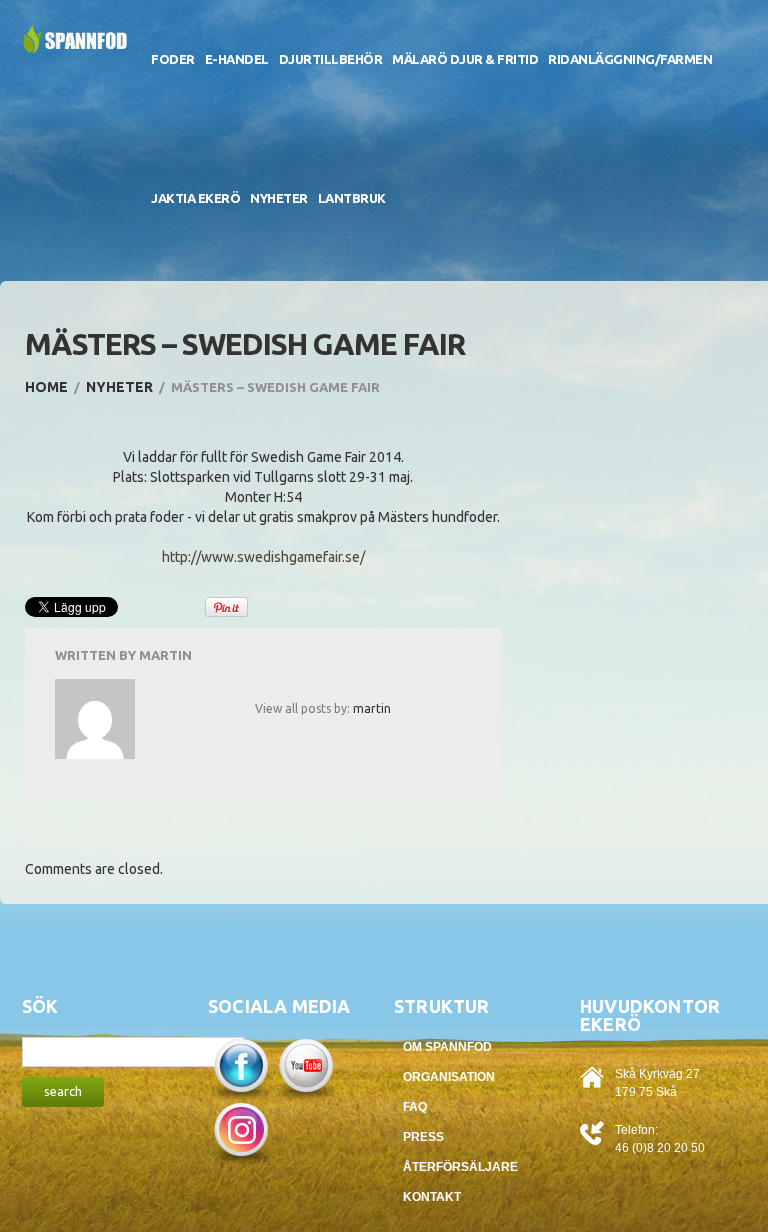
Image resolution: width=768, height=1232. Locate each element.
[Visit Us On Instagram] (240, 1131)
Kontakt (432, 1197)
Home (46, 387)
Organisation (449, 1077)
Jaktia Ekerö (195, 198)
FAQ (415, 1107)
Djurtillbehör (331, 59)
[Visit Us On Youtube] (305, 1067)
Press (423, 1137)
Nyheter (279, 198)
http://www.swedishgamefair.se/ (263, 557)
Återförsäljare (460, 1167)
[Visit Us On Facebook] (240, 1067)
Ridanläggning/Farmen (630, 59)
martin (165, 655)
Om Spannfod (447, 1047)
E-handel (237, 59)
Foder (173, 59)
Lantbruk (352, 198)
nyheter (119, 387)
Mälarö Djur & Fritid (465, 59)
